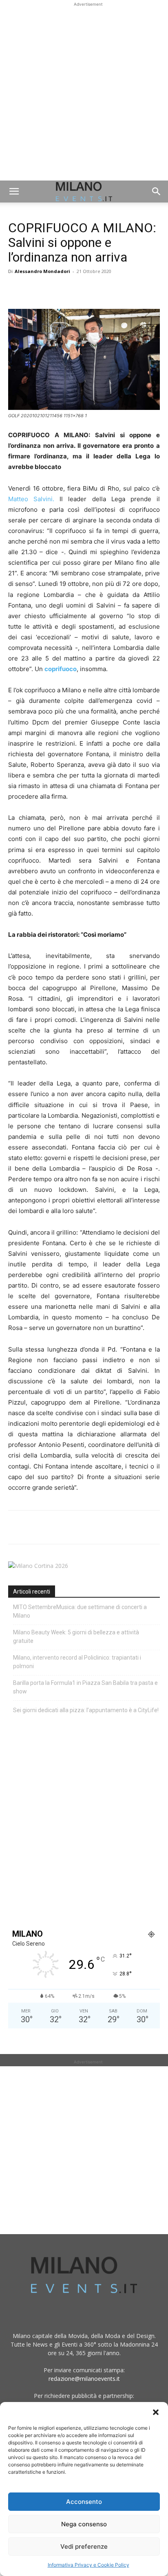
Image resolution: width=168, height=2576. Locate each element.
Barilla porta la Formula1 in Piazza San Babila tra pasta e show (85, 1687)
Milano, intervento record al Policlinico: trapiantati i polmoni (77, 1662)
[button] (156, 2412)
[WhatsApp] (54, 290)
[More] (111, 290)
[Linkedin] (73, 290)
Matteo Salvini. (31, 499)
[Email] (91, 290)
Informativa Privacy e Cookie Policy (88, 2565)
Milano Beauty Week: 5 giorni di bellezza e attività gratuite (76, 1637)
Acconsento (84, 2502)
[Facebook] (16, 290)
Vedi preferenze (84, 2546)
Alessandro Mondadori (42, 271)
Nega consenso (84, 2524)
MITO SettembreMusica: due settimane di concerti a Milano (80, 1611)
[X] (35, 290)
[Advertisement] (84, 92)
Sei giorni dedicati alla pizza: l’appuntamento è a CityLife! (86, 1710)
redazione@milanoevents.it (84, 2379)
